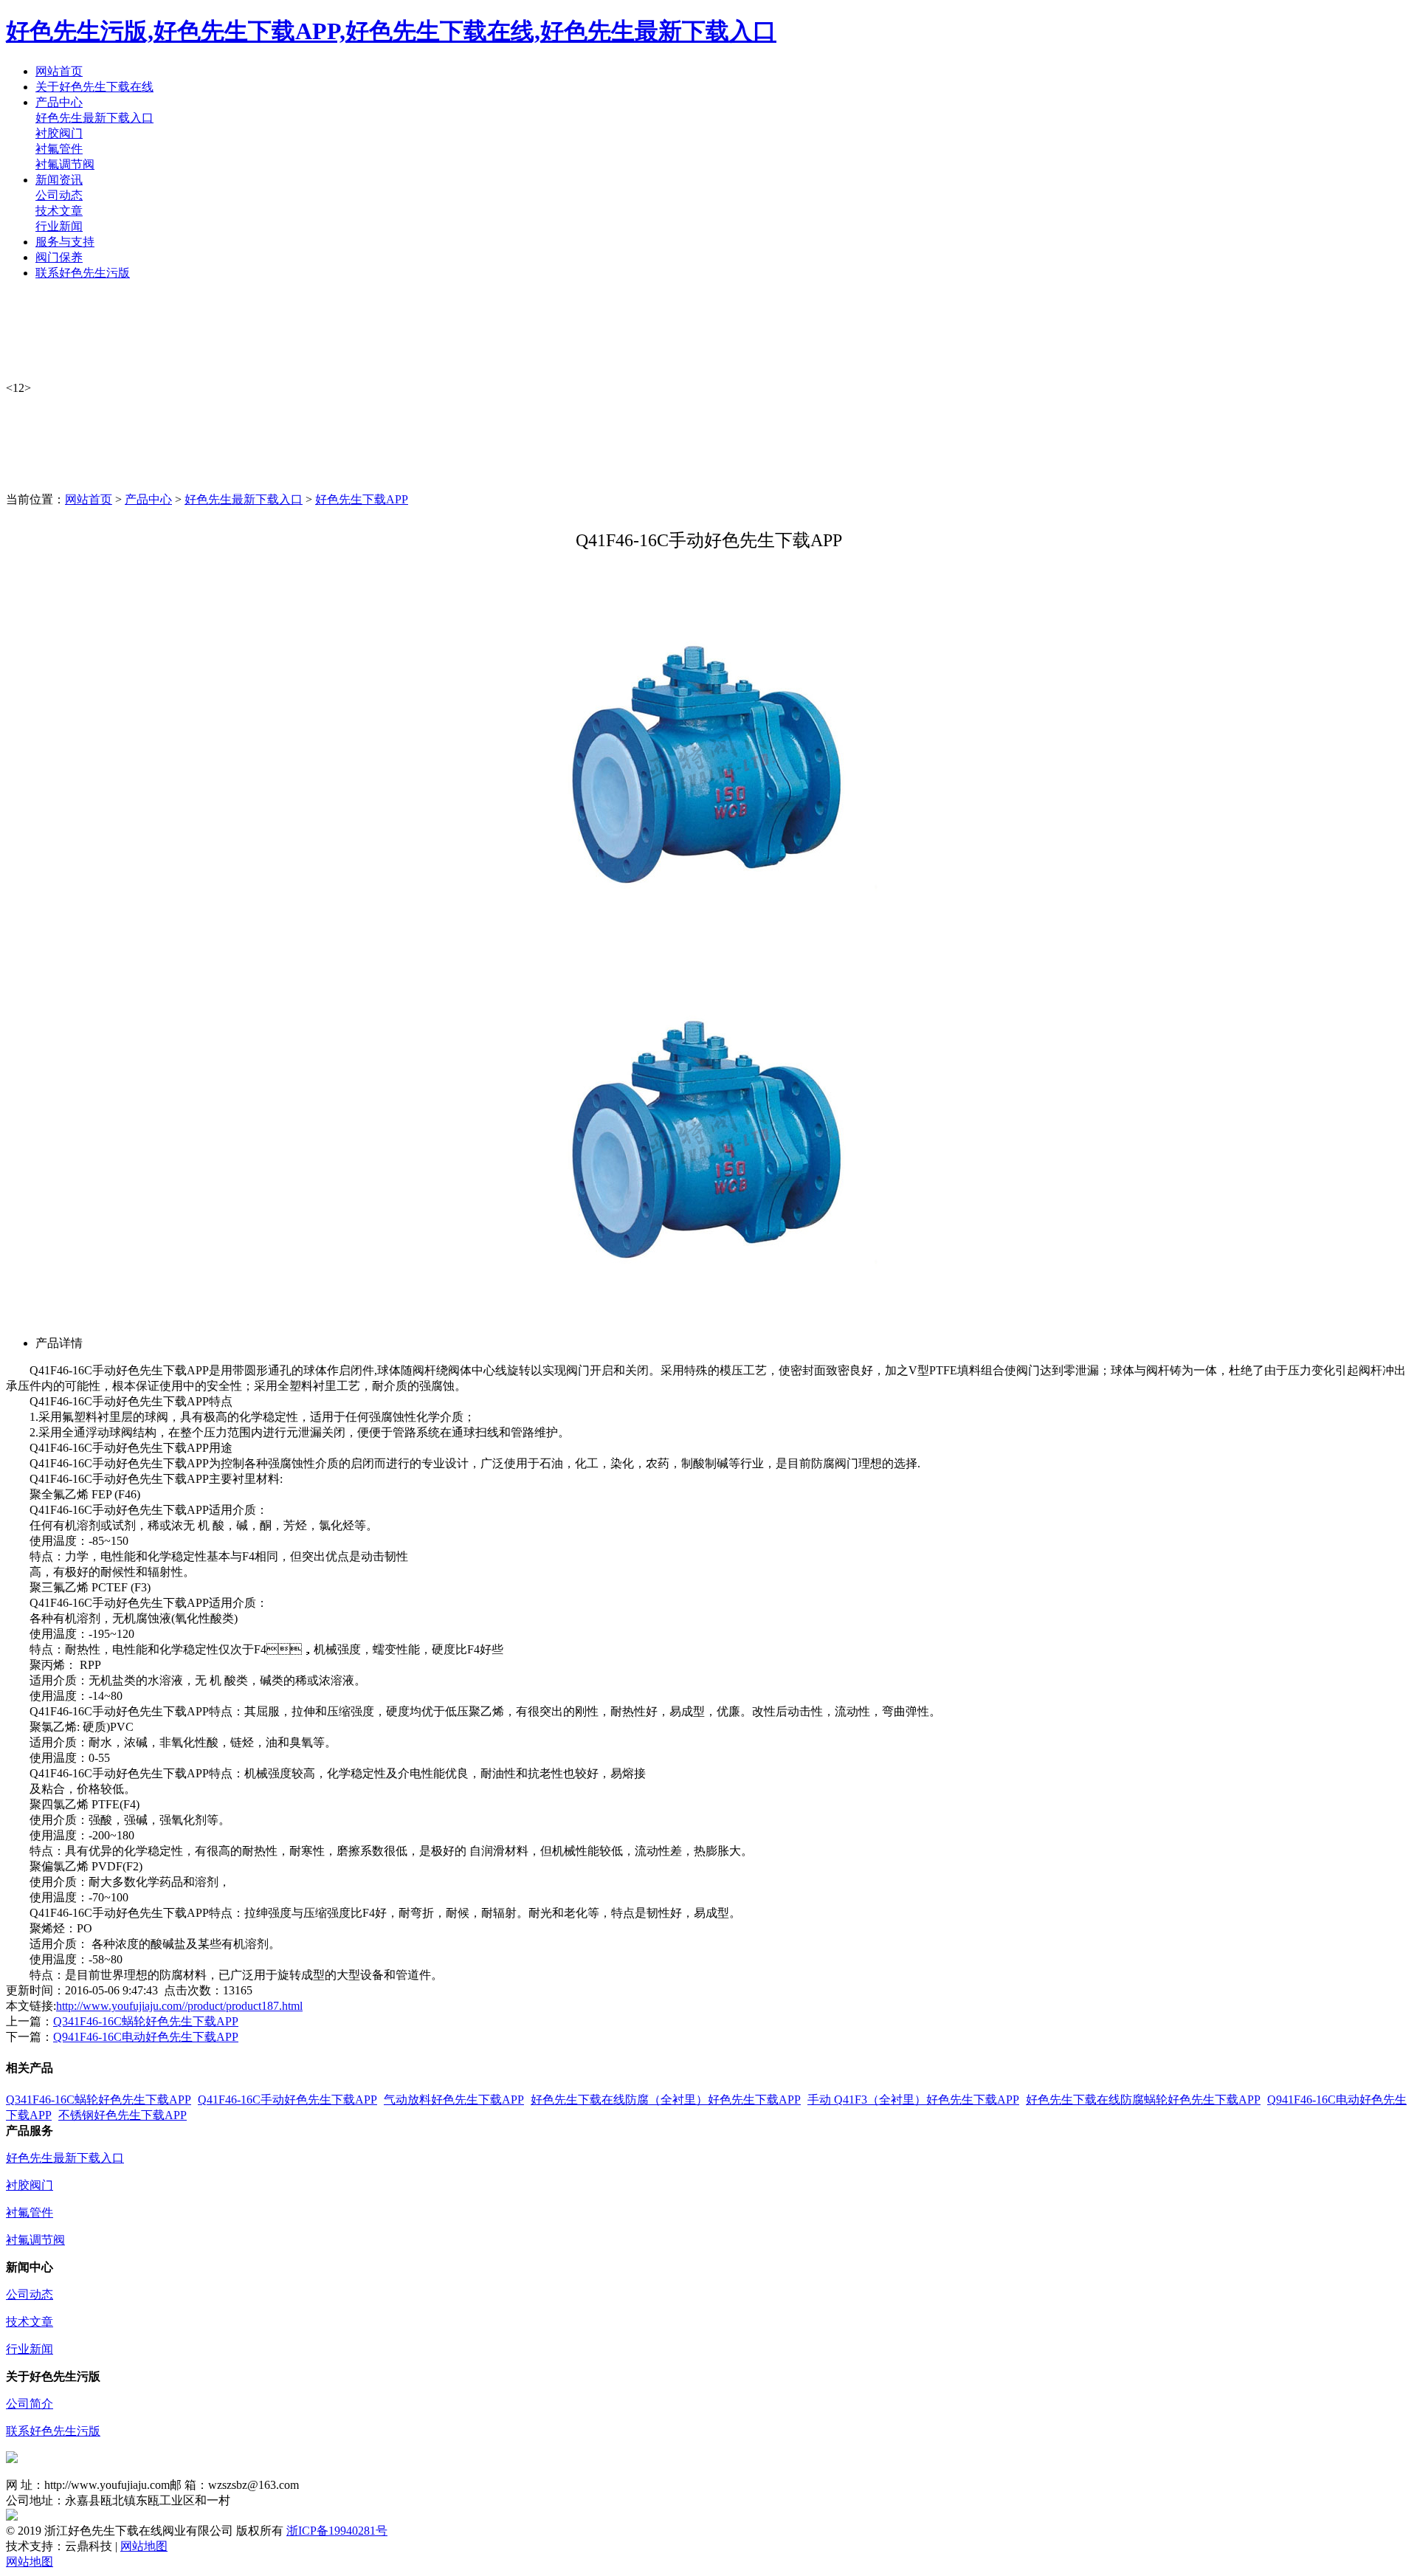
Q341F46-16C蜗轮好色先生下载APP (146, 2021)
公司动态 (59, 195)
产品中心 (148, 499)
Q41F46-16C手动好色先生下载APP (287, 2100)
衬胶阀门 (59, 133)
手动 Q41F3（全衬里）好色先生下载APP (913, 2100)
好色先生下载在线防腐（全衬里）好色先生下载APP (666, 2100)
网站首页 (89, 499)
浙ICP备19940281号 (337, 2531)
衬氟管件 (59, 149)
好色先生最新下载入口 (94, 118)
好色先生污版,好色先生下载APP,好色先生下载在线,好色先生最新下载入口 (391, 31)
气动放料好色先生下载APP (454, 2100)
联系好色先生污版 (53, 2431)
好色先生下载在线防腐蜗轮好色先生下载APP (1143, 2100)
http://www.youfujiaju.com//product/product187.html (179, 2006)
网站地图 (144, 2546)
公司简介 (30, 2404)
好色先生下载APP (362, 499)
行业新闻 (59, 226)
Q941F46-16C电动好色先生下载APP (146, 2037)
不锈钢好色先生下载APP (123, 2115)
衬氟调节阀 (65, 164)
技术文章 (59, 211)
